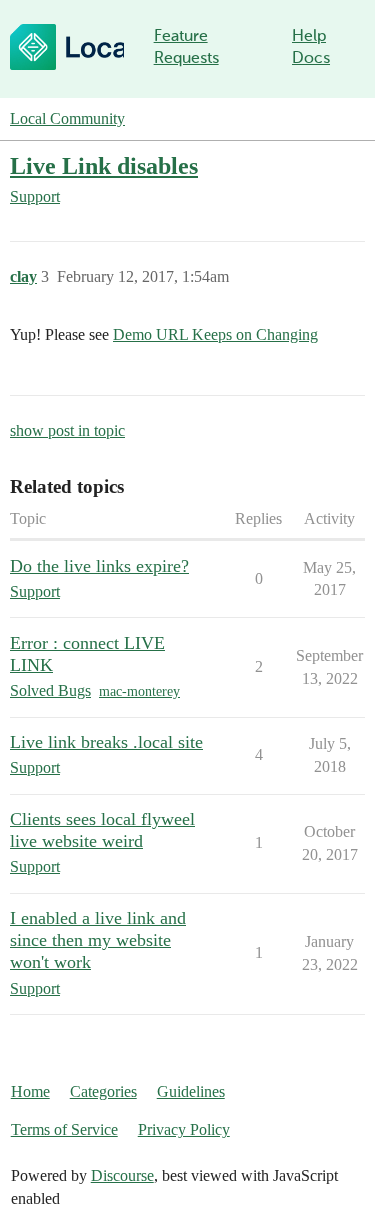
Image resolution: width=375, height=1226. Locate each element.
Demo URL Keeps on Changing (215, 334)
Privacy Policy (184, 1129)
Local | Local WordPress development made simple (67, 47)
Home (30, 1091)
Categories (103, 1091)
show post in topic (67, 430)
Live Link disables (104, 165)
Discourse (122, 1175)
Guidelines (191, 1091)
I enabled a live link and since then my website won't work (98, 940)
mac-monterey (139, 691)
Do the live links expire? (99, 566)
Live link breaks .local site (106, 742)
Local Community (67, 118)
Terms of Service (64, 1129)
